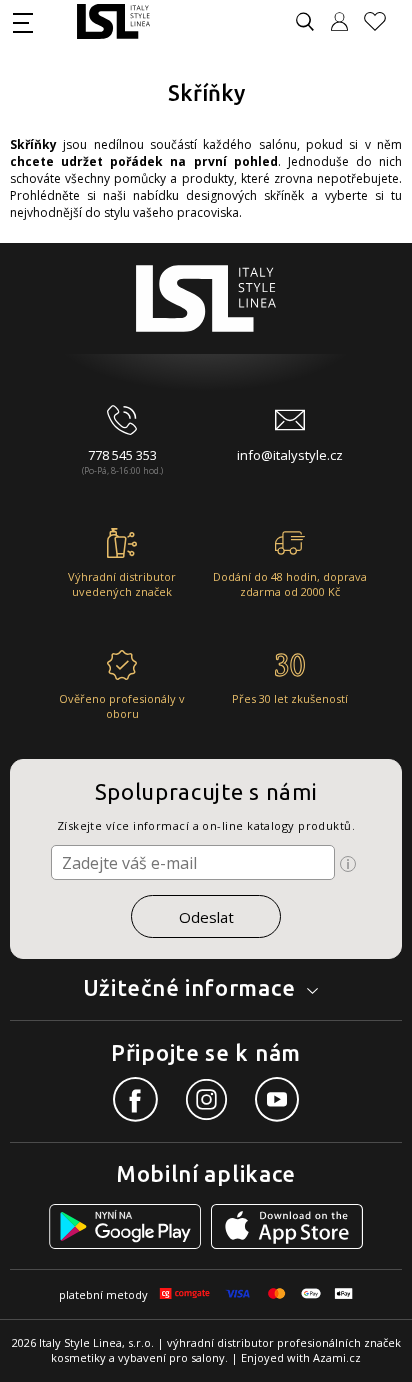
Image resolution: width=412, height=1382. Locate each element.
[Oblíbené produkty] (383, 21)
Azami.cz (337, 1357)
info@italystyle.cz (290, 455)
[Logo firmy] (113, 21)
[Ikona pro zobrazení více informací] (348, 864)
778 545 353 (122, 455)
